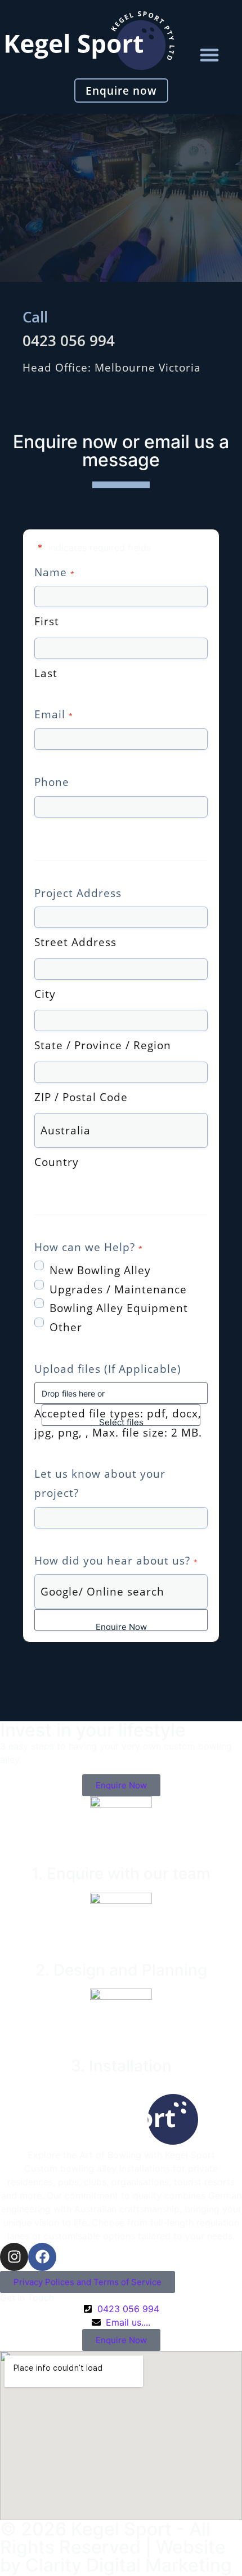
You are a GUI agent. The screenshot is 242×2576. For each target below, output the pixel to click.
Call (35, 317)
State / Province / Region (103, 1045)
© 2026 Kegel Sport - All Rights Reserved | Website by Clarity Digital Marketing (116, 2547)
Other (66, 1327)
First (47, 621)
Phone (52, 782)
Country (57, 1162)
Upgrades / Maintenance (118, 1289)
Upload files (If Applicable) (108, 1369)
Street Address (75, 942)
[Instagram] (14, 2257)
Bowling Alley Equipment (119, 1308)
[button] (209, 55)
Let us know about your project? (100, 1483)
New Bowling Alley (100, 1270)
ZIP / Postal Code (81, 1097)
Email (53, 714)
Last (46, 673)
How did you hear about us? (116, 1560)
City (45, 994)
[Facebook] (42, 2257)
